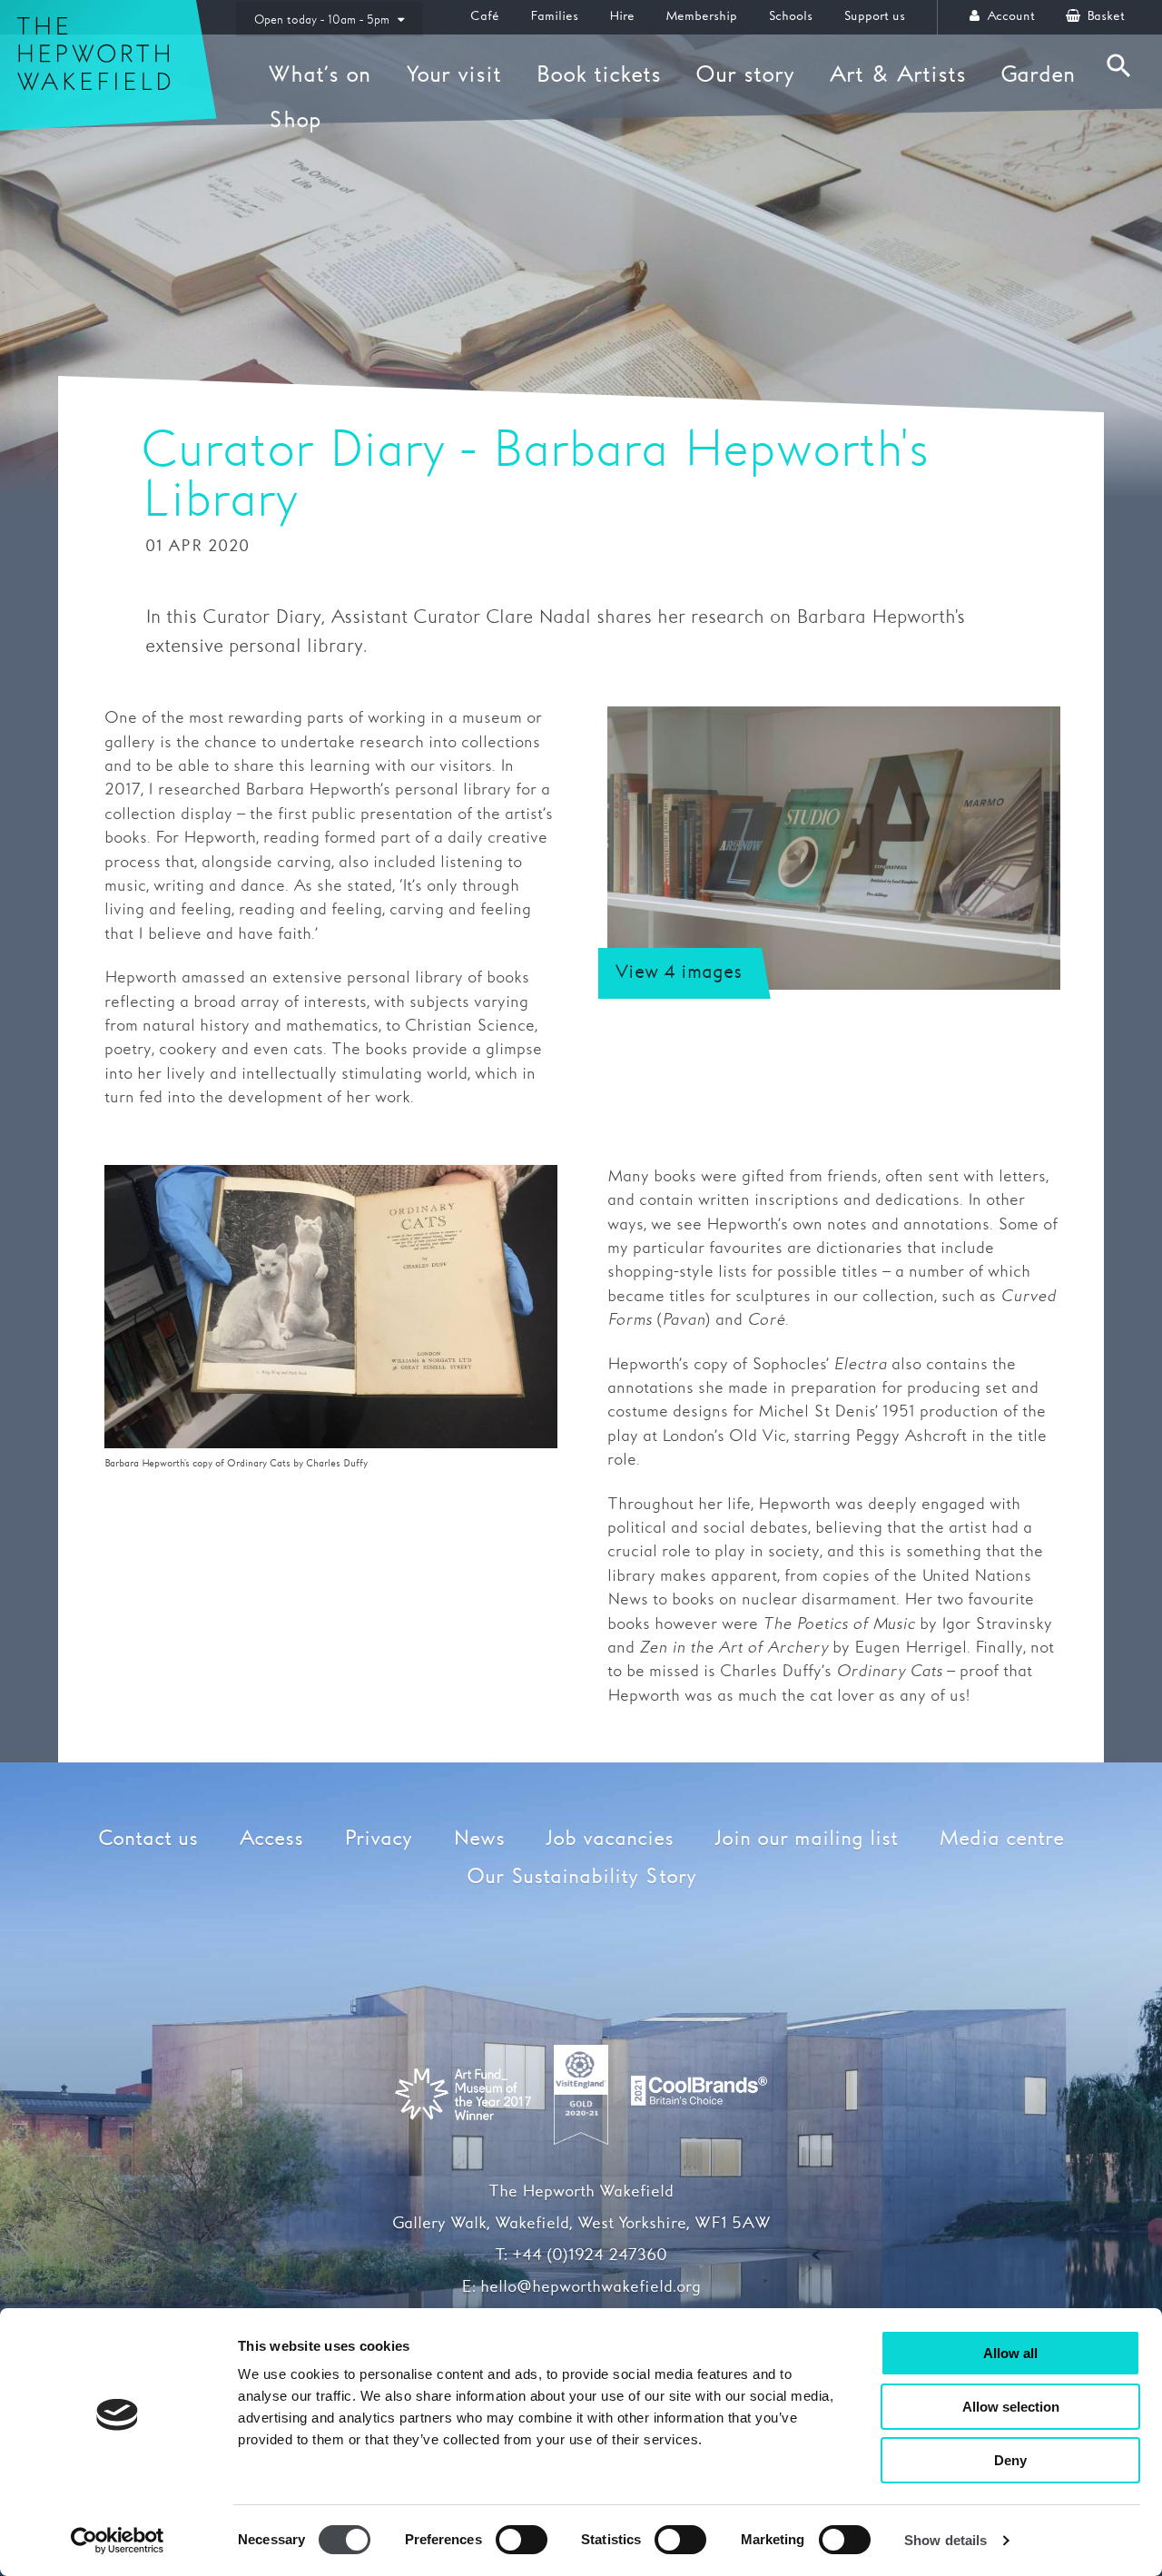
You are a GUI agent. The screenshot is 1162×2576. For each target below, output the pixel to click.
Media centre (1001, 1839)
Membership (701, 16)
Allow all (1010, 2353)
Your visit (453, 75)
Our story (745, 75)
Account (1009, 16)
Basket (1104, 16)
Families (554, 16)
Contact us (148, 1839)
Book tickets (598, 75)
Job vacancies (610, 1839)
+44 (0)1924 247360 (590, 2255)
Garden (1038, 75)
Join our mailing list (806, 1839)
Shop (295, 121)
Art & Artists (897, 75)
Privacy (378, 1839)
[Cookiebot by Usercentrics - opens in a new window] (118, 2541)
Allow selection (1011, 2407)
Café (485, 16)
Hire (622, 16)
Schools (790, 16)
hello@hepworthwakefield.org (591, 2287)
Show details (945, 2540)
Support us (874, 16)
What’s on (320, 75)
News (479, 1839)
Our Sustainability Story (581, 1877)
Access (271, 1839)
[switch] (522, 2540)
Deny (1010, 2460)
